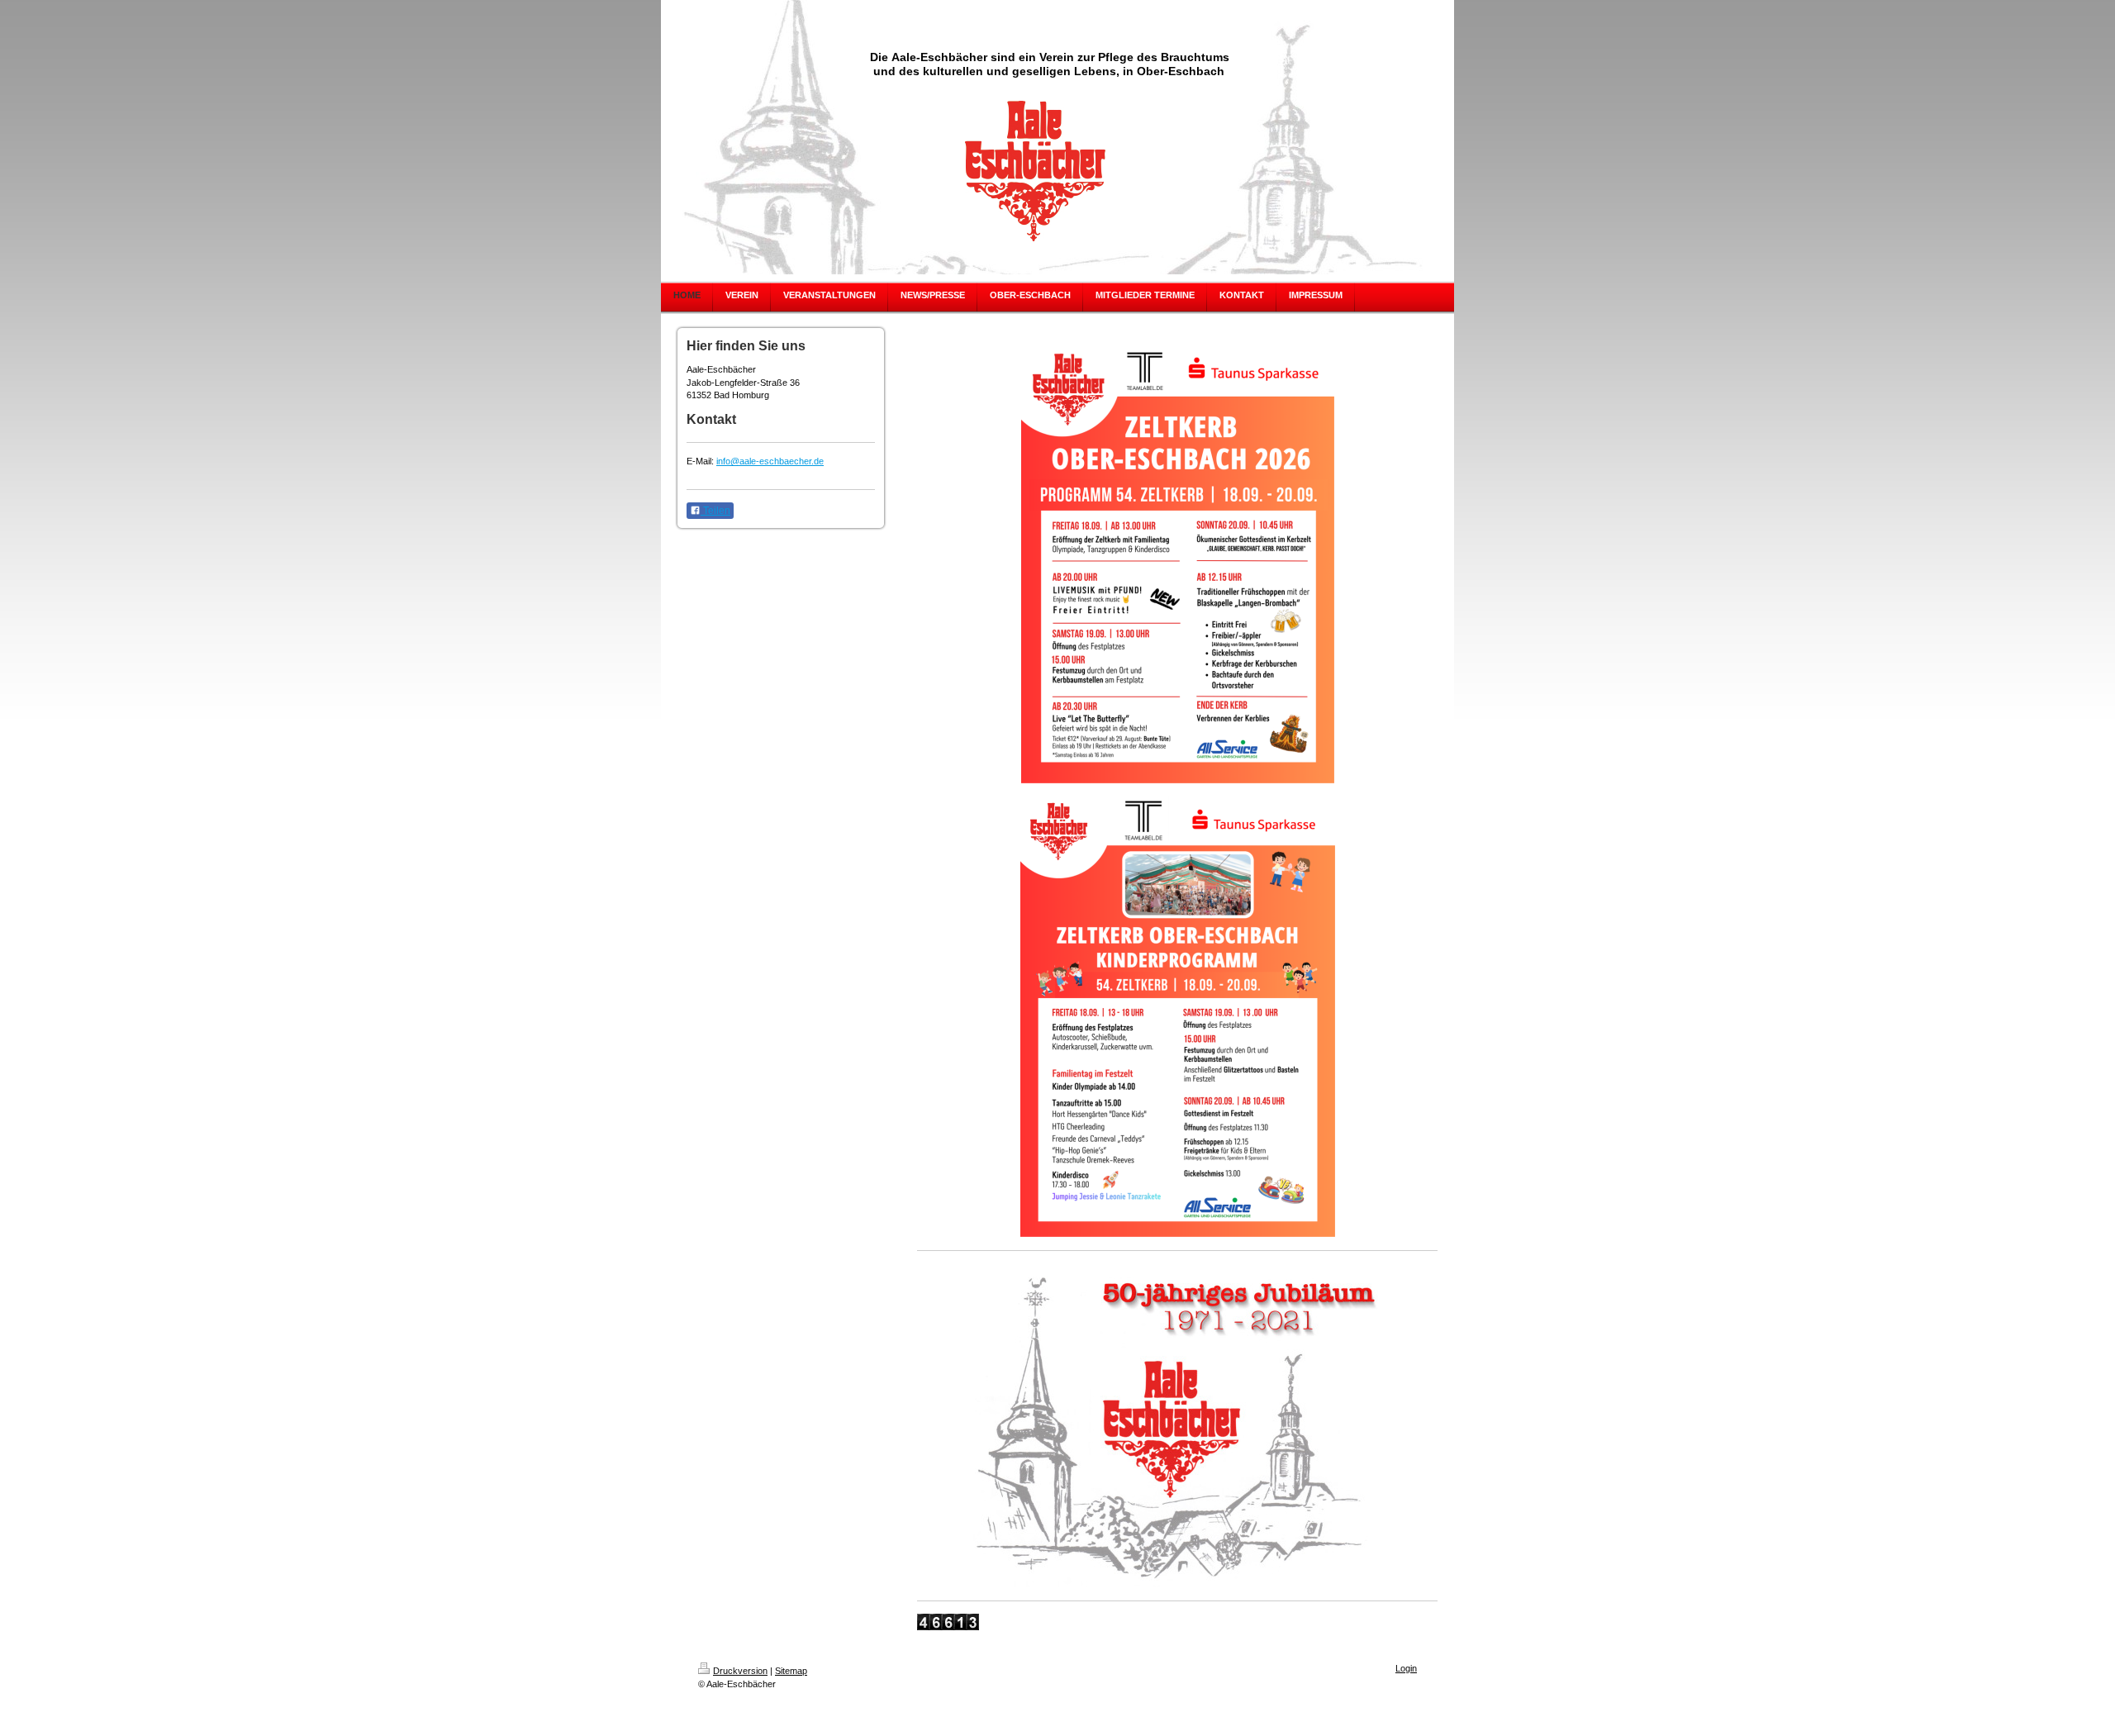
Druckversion (740, 1671)
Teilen (715, 511)
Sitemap (791, 1671)
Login (1406, 1668)
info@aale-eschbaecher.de (770, 461)
